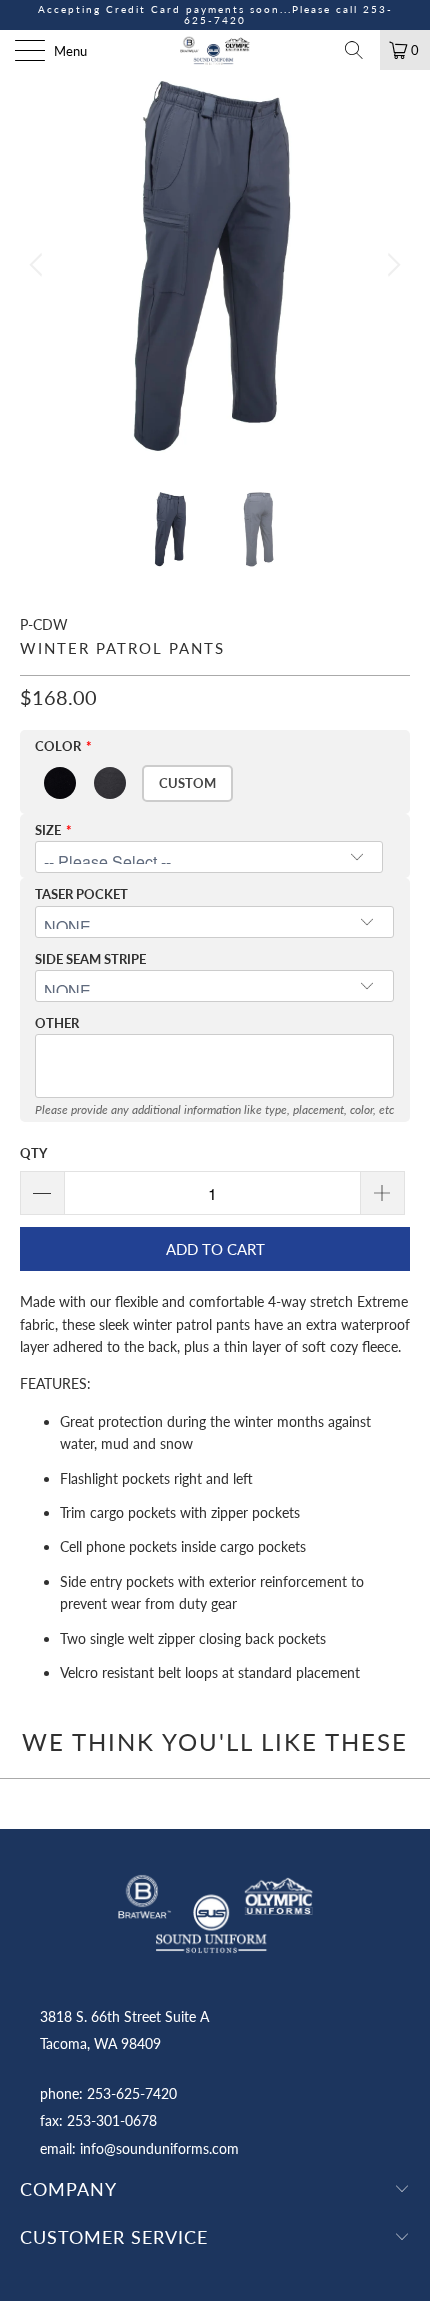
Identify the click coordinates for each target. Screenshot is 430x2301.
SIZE (48, 830)
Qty (33, 1153)
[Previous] (39, 265)
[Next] (391, 265)
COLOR (58, 746)
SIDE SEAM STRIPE (90, 959)
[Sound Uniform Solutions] (215, 50)
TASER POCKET (81, 894)
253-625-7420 (132, 2093)
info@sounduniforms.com (159, 2148)
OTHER (57, 1023)
